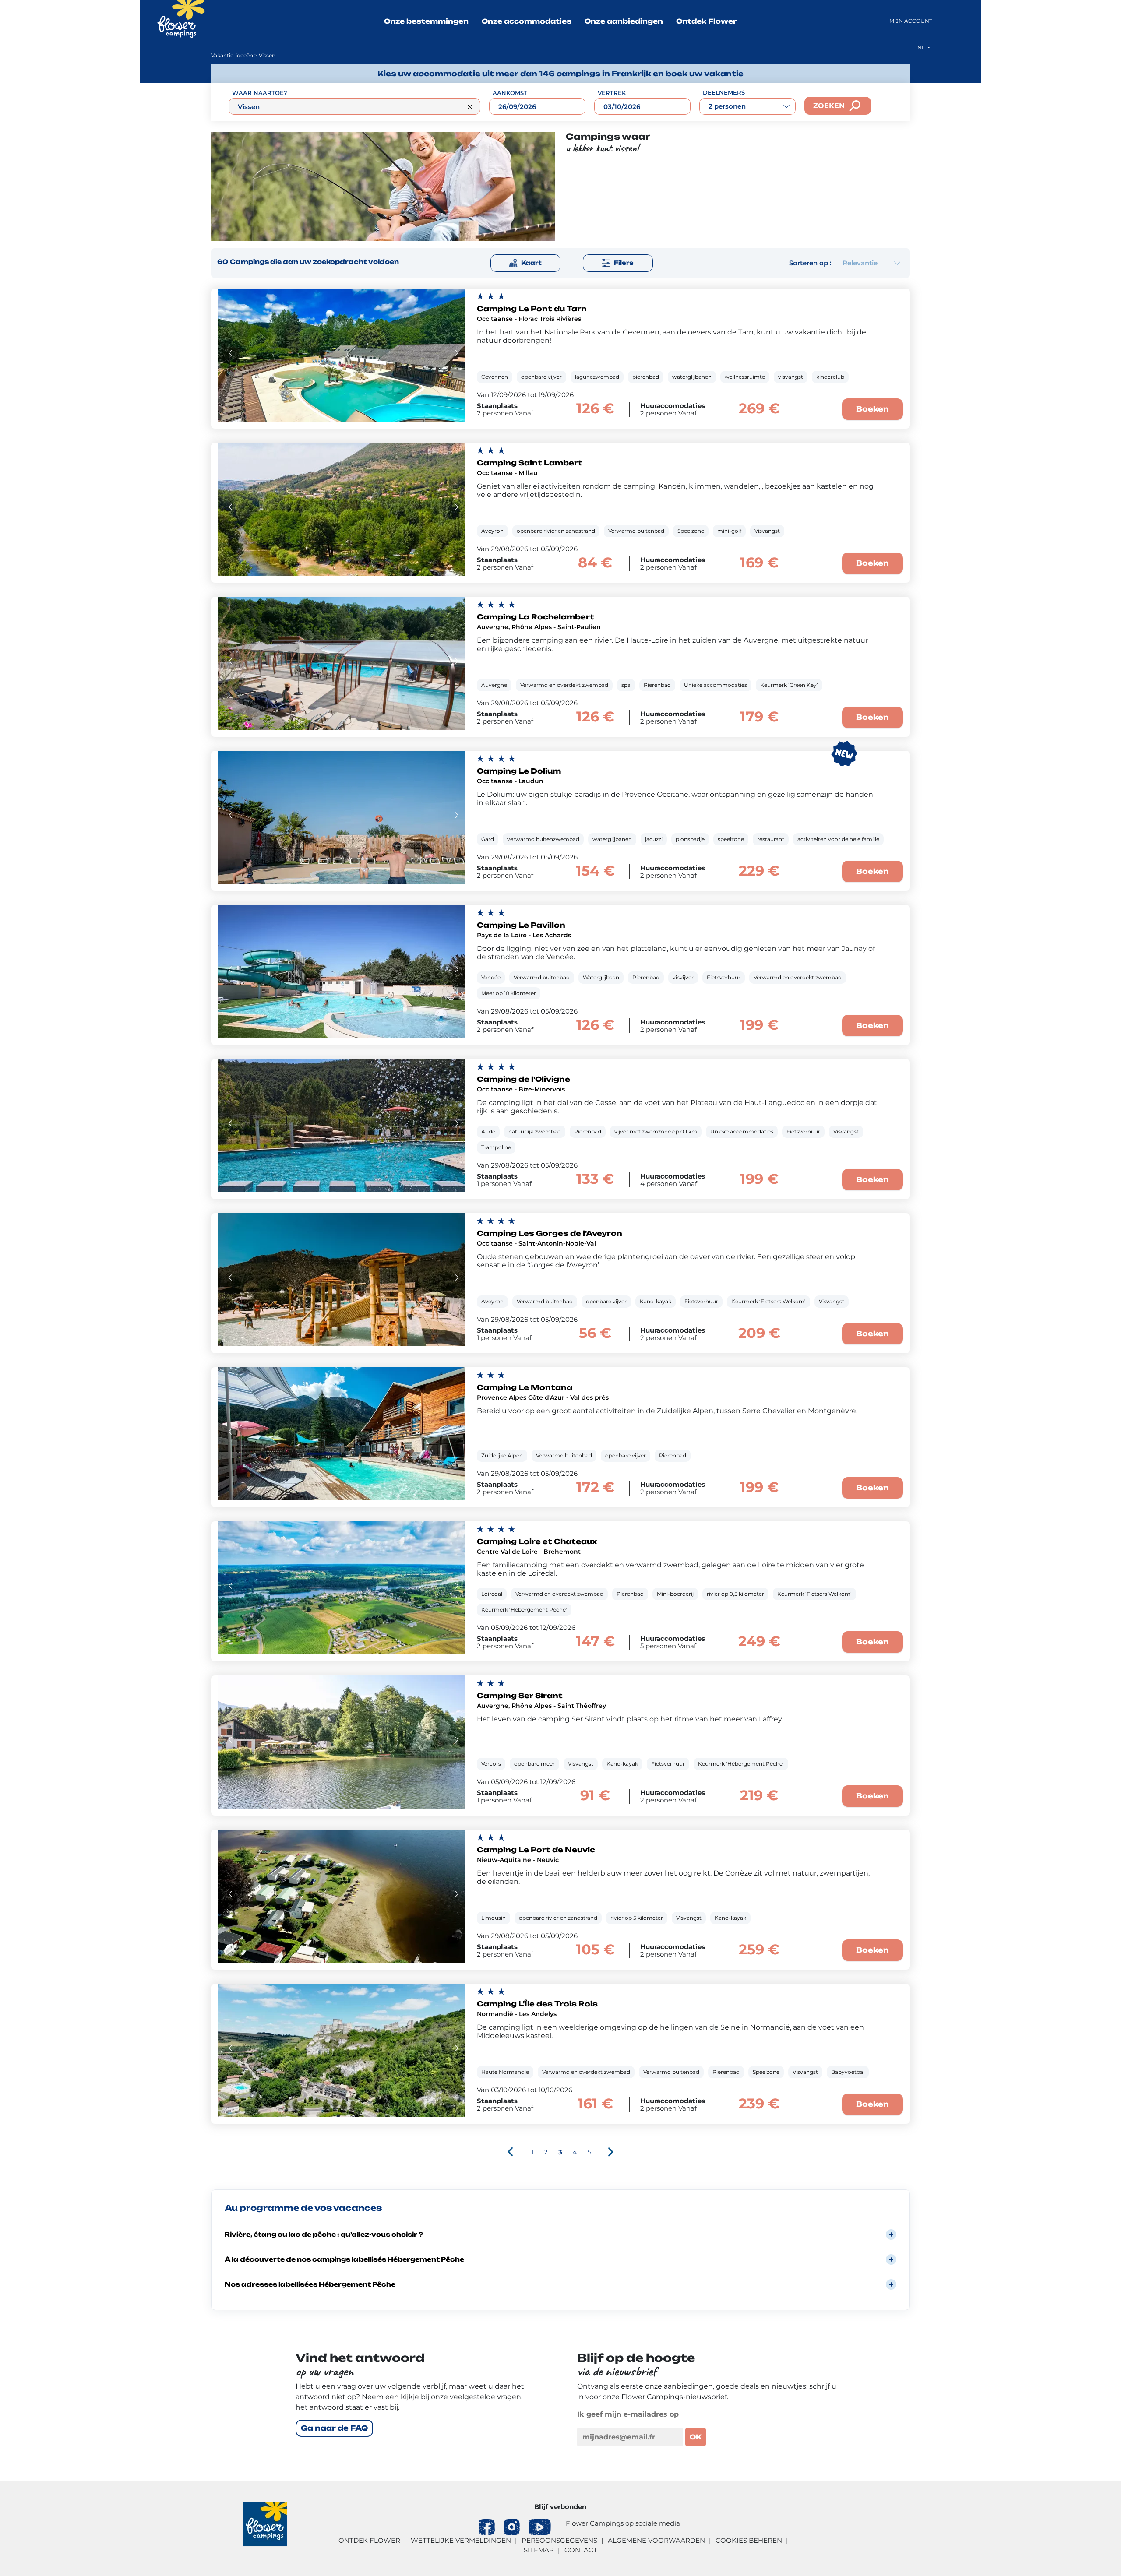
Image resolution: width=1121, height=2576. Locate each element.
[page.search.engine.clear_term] (470, 107)
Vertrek (612, 93)
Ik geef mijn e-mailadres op (628, 2414)
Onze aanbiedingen (624, 21)
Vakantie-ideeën (232, 55)
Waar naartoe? (260, 93)
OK (696, 2437)
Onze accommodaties (527, 21)
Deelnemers (724, 92)
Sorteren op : (810, 263)
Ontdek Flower (706, 21)
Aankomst (510, 93)
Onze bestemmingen (426, 21)
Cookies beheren (749, 2540)
